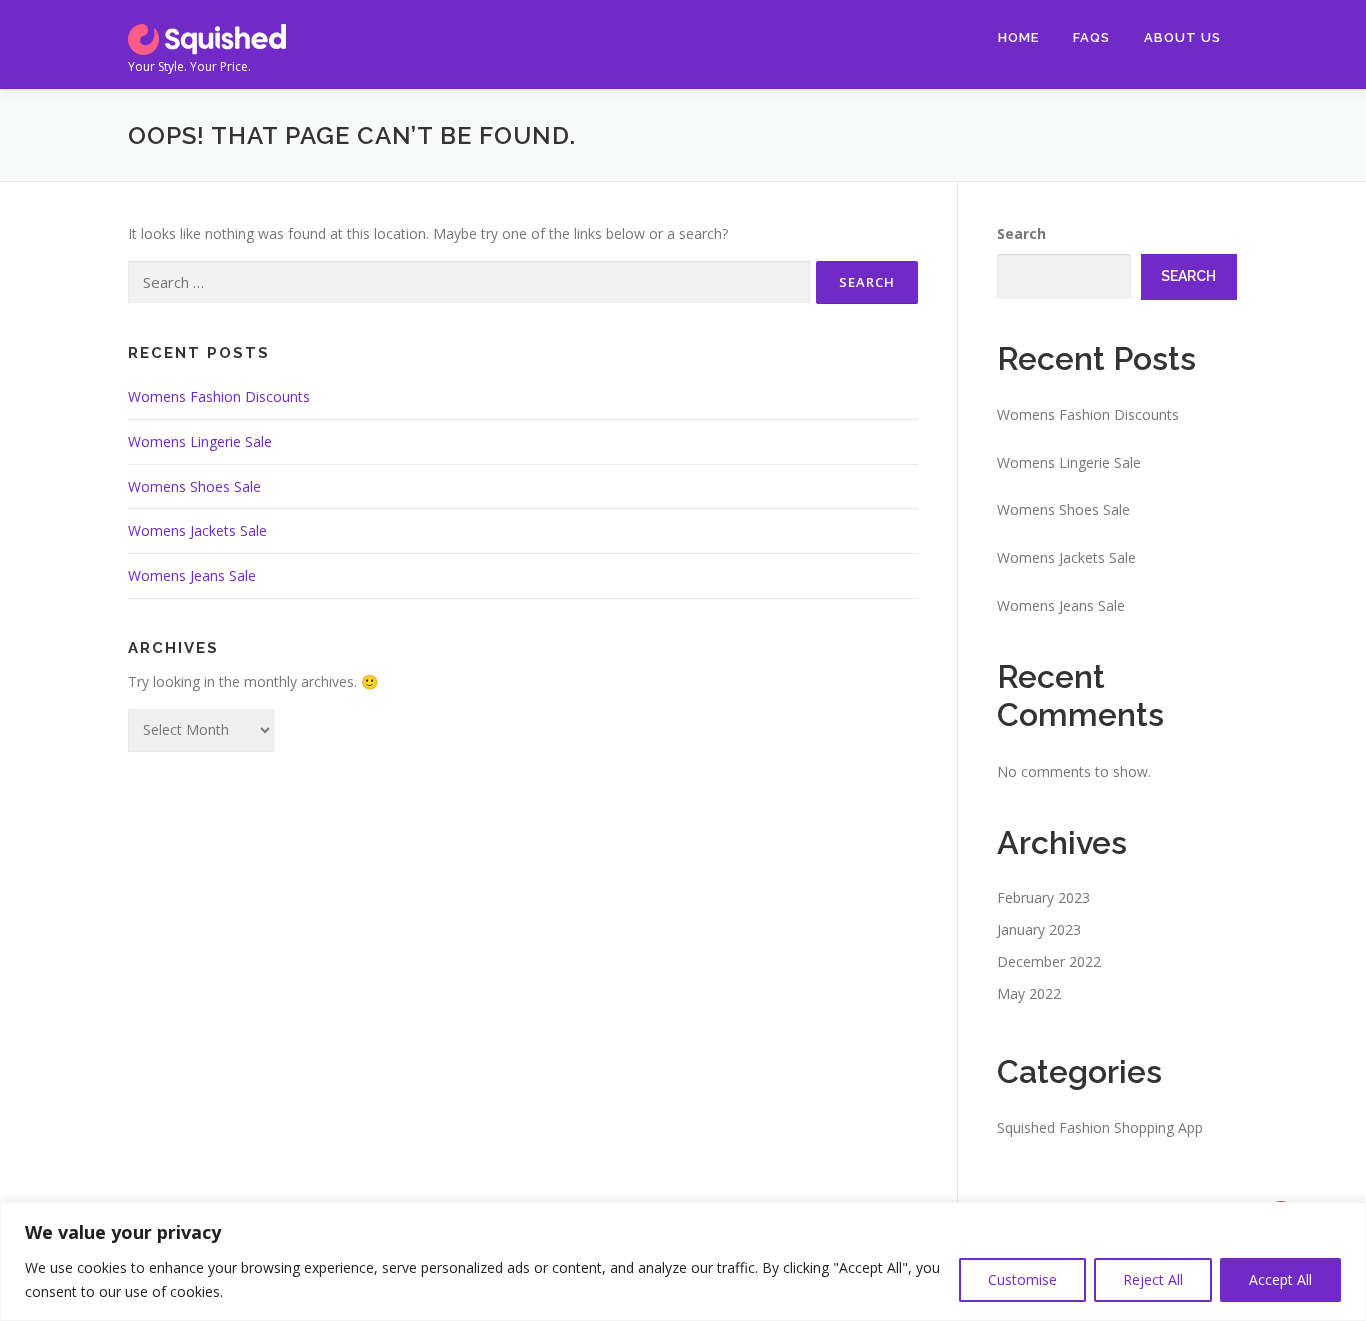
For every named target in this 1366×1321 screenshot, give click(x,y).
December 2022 (1049, 961)
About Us (1182, 37)
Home (1018, 37)
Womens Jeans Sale (192, 575)
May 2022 (1029, 993)
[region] (683, 1261)
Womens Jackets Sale (197, 530)
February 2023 (1043, 897)
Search (1021, 233)
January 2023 (1039, 929)
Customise (1022, 1279)
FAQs (1091, 37)
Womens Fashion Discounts (219, 396)
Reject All (1153, 1279)
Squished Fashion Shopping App (1100, 1127)
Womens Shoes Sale (194, 486)
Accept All (1280, 1279)
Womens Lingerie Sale (200, 441)
